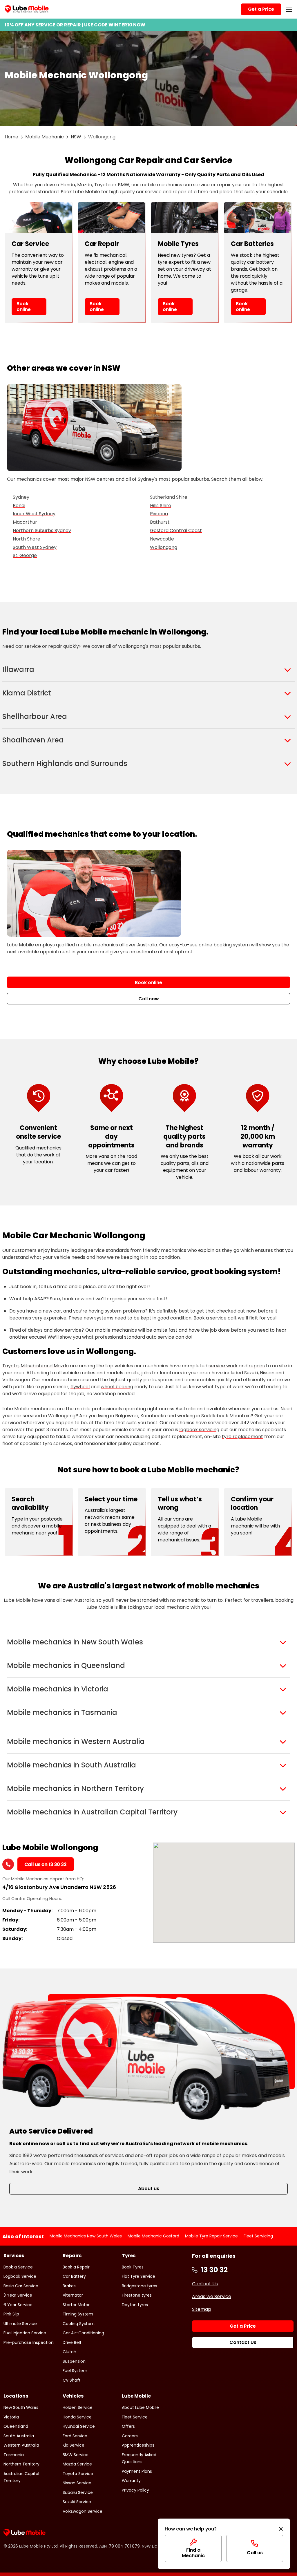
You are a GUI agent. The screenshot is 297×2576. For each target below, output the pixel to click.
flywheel (80, 1387)
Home (11, 137)
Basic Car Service (21, 2286)
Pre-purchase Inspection (29, 2342)
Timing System (78, 2314)
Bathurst (160, 522)
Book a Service (18, 2267)
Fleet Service (135, 2417)
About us (149, 2189)
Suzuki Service (77, 2502)
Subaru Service (78, 2492)
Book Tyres (133, 2267)
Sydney (21, 497)
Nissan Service (77, 2483)
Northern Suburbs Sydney (42, 530)
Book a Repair (76, 2267)
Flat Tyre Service (138, 2276)
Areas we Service (212, 2296)
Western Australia (21, 2445)
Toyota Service (78, 2474)
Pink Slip (11, 2314)
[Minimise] (281, 2529)
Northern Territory (21, 2464)
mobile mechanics (97, 945)
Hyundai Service (79, 2426)
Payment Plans (137, 2471)
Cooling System (79, 2324)
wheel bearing (117, 1387)
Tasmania (14, 2455)
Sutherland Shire (169, 497)
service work (223, 1366)
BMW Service (76, 2455)
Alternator (73, 2295)
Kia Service (74, 2445)
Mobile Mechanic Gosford (153, 2236)
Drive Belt (72, 2342)
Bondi (19, 506)
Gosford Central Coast (176, 530)
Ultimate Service (20, 2324)
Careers (130, 2436)
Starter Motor (76, 2305)
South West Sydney (35, 547)
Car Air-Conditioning (83, 2333)
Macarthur (25, 522)
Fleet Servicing (258, 2236)
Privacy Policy (135, 2490)
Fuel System (75, 2371)
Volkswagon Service (83, 2511)
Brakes (69, 2286)
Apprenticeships (138, 2445)
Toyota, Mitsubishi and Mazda (36, 1366)
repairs (257, 1366)
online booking (215, 945)
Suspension (74, 2361)
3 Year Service (18, 2295)
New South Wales (21, 2407)
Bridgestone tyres (140, 2286)
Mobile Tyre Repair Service (211, 2236)
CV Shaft (72, 2380)
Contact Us (205, 2284)
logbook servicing (199, 1430)
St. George (25, 555)
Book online (24, 306)
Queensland (16, 2426)
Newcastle (162, 539)
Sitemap (202, 2309)
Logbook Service (20, 2276)
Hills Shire (161, 506)
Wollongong (164, 547)
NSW (76, 137)
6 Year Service (18, 2305)
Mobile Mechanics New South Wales (86, 2236)
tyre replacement (242, 1437)
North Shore (27, 539)
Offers (128, 2426)
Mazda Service (77, 2464)
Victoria (11, 2417)
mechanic (188, 1600)
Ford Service (75, 2436)
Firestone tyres (137, 2295)
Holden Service (78, 2407)
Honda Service (77, 2417)
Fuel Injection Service (25, 2333)
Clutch (69, 2352)
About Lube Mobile (140, 2407)
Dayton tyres (135, 2305)
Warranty (131, 2481)
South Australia (19, 2436)
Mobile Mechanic (45, 137)
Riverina (159, 514)
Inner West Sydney (34, 514)
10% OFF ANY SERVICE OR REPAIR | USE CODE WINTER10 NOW (75, 25)
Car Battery (74, 2276)
